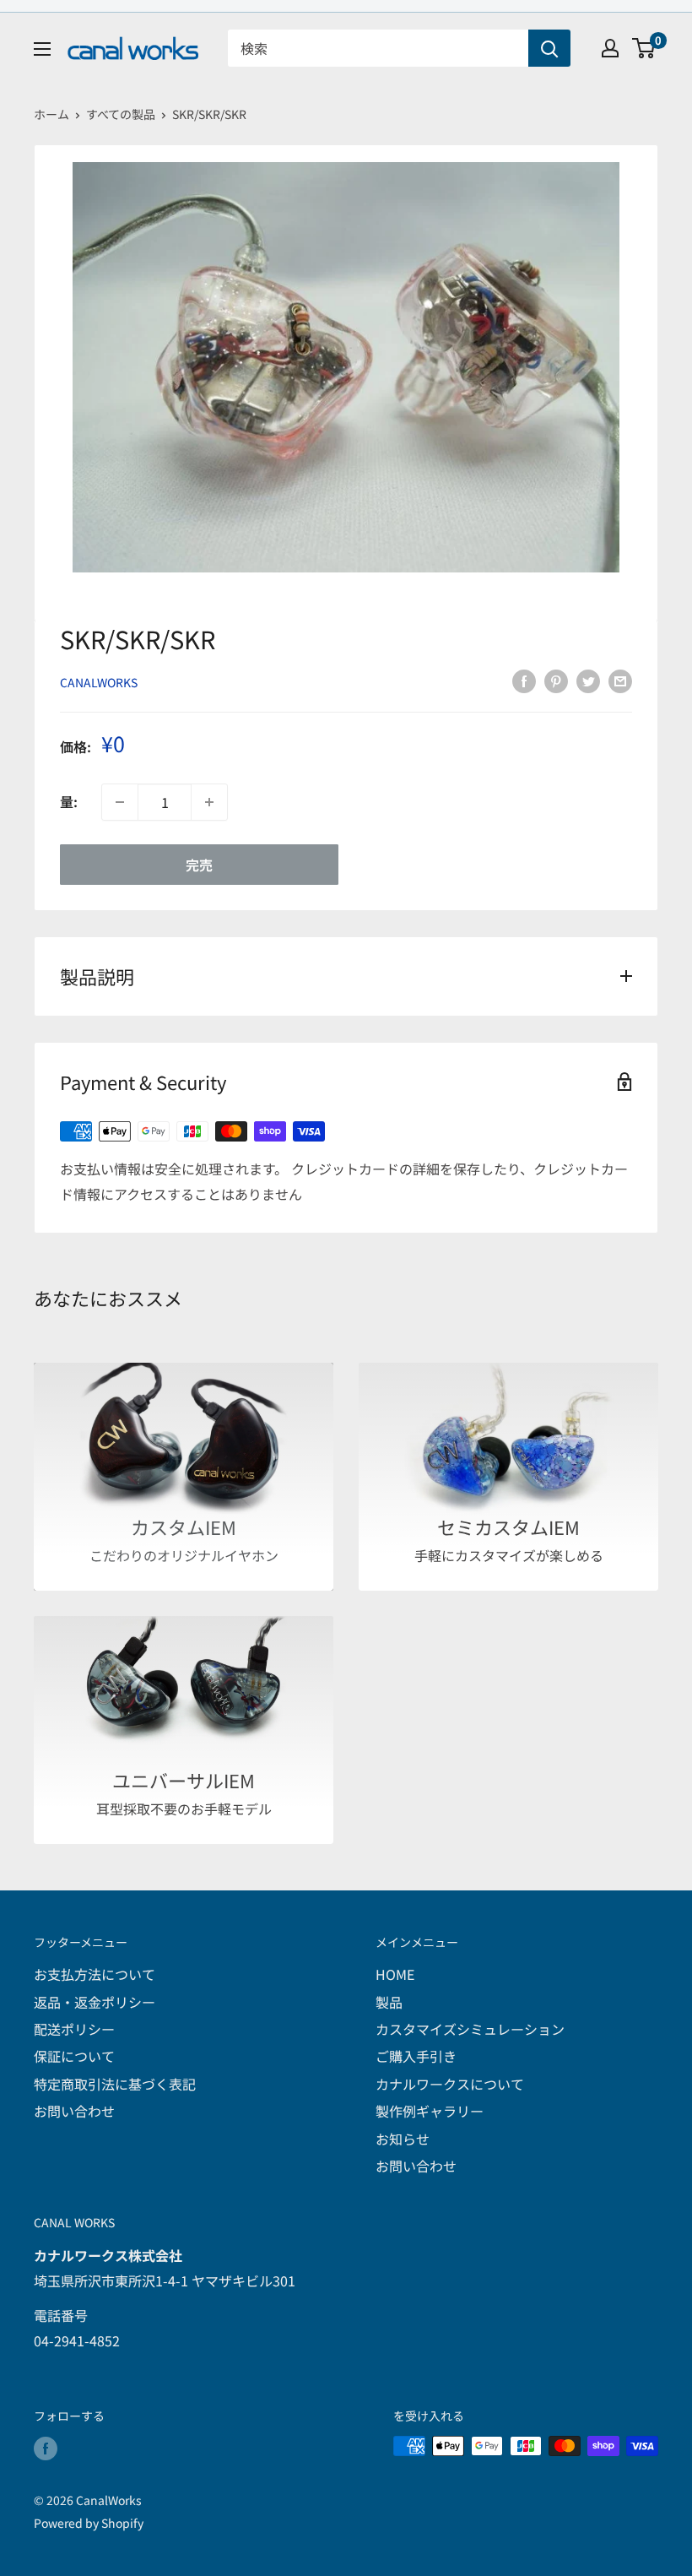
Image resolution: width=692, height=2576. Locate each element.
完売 (199, 865)
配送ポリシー (74, 2029)
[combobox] (378, 48)
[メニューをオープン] (42, 49)
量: (69, 801)
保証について (74, 2056)
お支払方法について (95, 1974)
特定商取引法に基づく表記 (115, 2084)
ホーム (51, 114)
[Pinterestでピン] (556, 680)
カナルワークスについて (450, 2084)
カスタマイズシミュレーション (470, 2029)
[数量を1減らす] (120, 802)
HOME (395, 1974)
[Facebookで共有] (524, 680)
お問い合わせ (74, 2111)
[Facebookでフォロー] (46, 2448)
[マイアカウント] (610, 48)
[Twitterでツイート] (588, 680)
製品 (389, 2002)
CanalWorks (99, 682)
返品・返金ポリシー (95, 2002)
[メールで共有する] (620, 680)
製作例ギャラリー (430, 2111)
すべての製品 (121, 114)
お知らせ (403, 2139)
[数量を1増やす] (209, 802)
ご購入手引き (416, 2056)
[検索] (549, 48)
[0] (644, 48)
